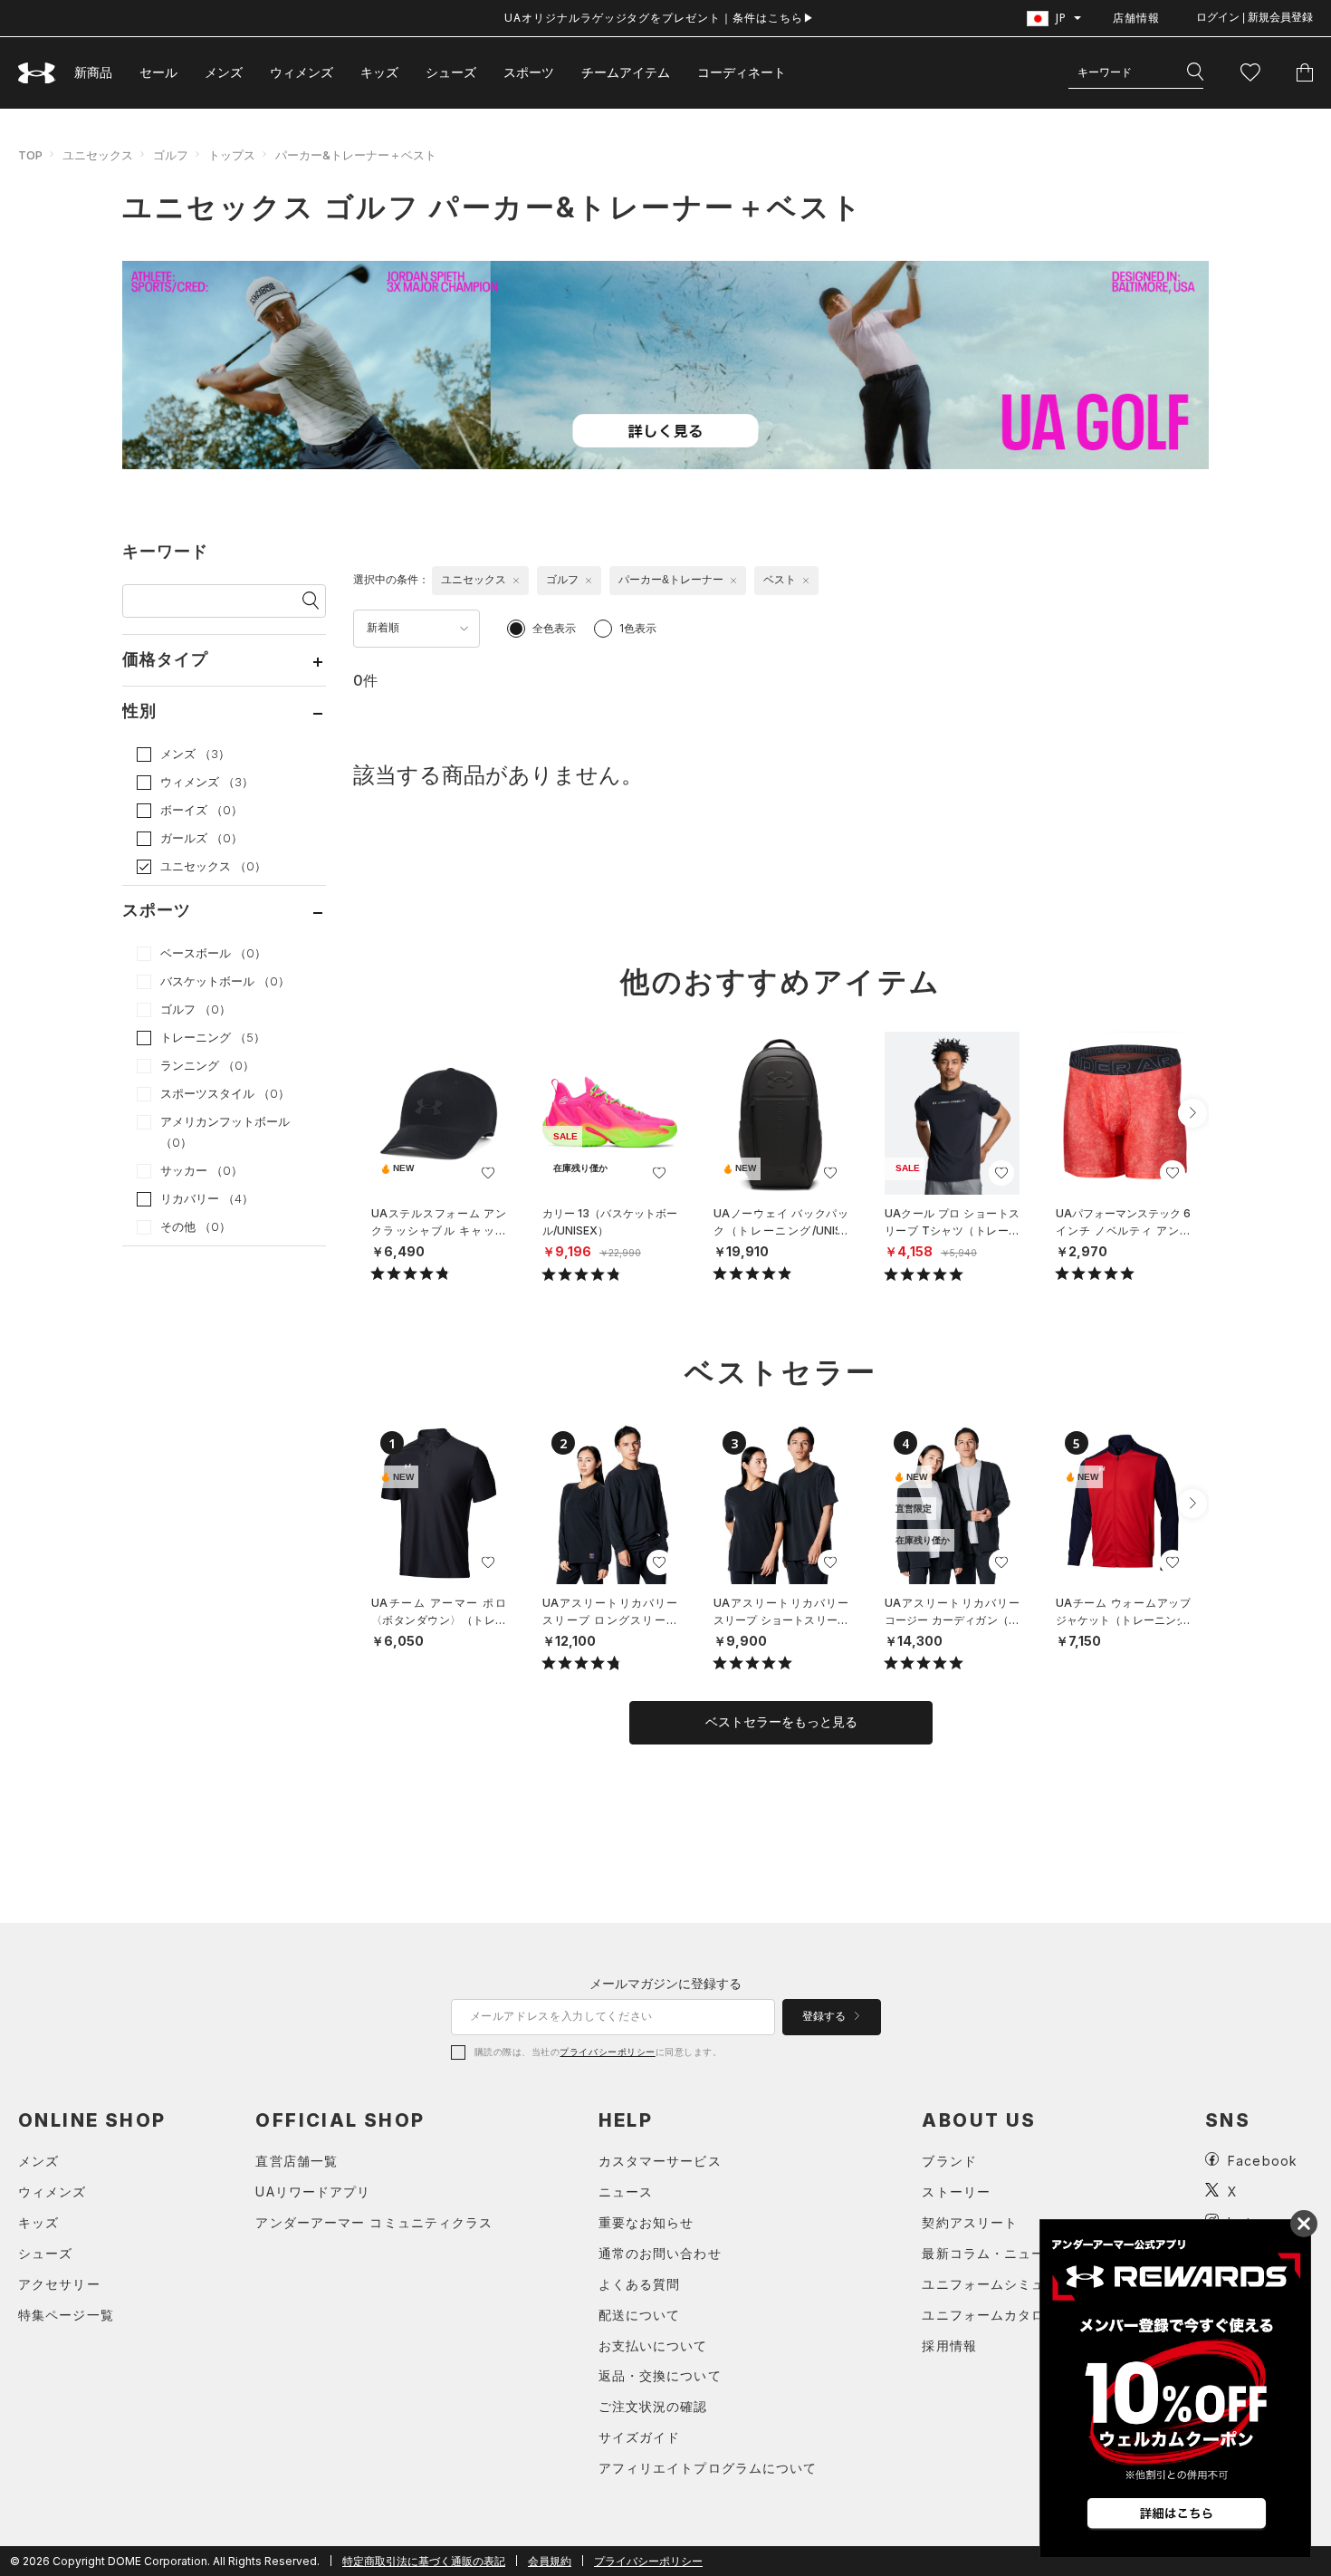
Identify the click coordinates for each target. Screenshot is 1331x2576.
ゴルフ (171, 155)
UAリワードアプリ (313, 2192)
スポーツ (529, 72)
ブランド (949, 2161)
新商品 (93, 72)
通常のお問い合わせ (660, 2253)
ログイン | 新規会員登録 (1254, 17)
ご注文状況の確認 (653, 2406)
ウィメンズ (302, 72)
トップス (232, 155)
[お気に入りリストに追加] (488, 1173)
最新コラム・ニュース (990, 2253)
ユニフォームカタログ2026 (1008, 2315)
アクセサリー (59, 2284)
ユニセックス (98, 155)
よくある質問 (640, 2284)
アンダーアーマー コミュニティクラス (374, 2222)
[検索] (1195, 72)
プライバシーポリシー (607, 2052)
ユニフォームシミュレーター (1011, 2284)
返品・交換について (660, 2375)
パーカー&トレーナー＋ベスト (356, 155)
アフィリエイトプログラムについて (708, 2468)
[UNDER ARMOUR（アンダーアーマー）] (37, 73)
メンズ (224, 72)
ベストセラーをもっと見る (781, 1722)
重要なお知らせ (646, 2222)
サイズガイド (640, 2437)
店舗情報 (1136, 18)
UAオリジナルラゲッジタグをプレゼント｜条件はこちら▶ (660, 18)
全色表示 (554, 628)
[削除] (516, 581)
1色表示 (638, 628)
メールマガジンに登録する (665, 1983)
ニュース (626, 2192)
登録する (825, 2016)
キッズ (379, 72)
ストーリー (956, 2192)
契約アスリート (970, 2222)
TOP (30, 155)
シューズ (451, 72)
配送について (640, 2315)
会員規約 (550, 2561)
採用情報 (949, 2345)
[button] (1192, 1113)
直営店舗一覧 (297, 2161)
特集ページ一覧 (66, 2315)
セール (158, 72)
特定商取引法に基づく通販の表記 (424, 2561)
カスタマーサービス (660, 2161)
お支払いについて (653, 2345)
